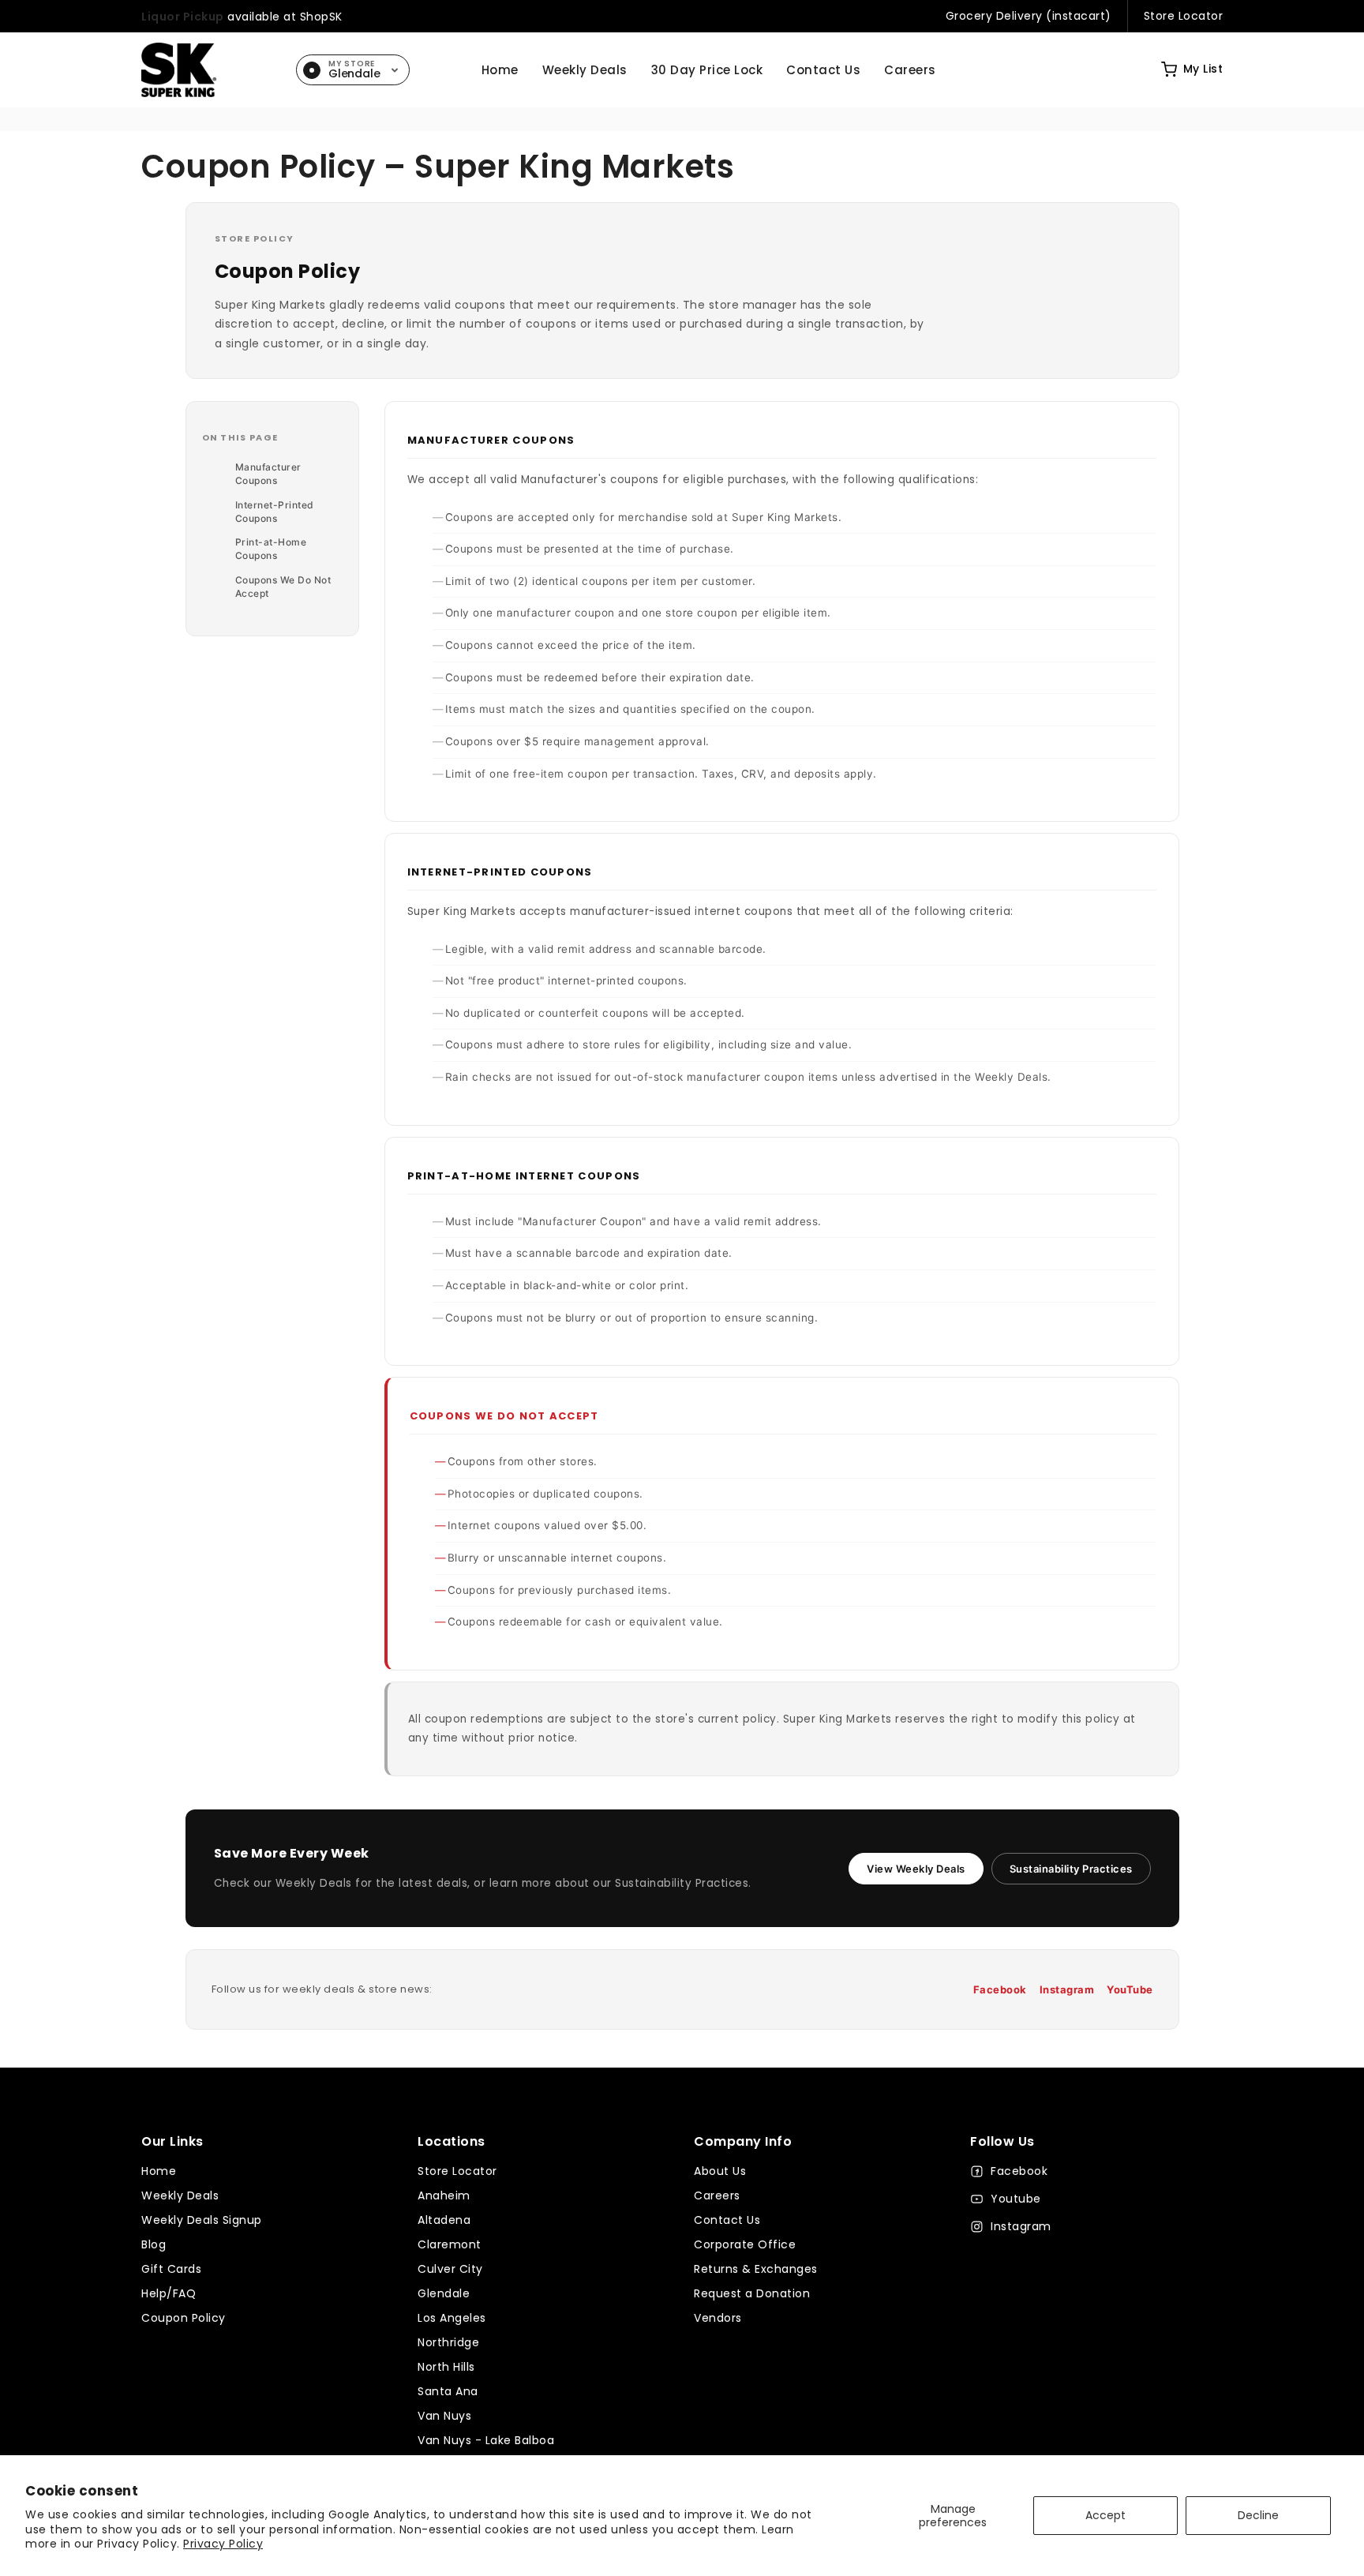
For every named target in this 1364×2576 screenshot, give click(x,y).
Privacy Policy (223, 2544)
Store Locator (1184, 16)
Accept (1105, 2515)
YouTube (1130, 1989)
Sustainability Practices (1071, 1869)
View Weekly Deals (916, 1869)
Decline (1258, 2515)
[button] (1192, 69)
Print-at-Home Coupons (271, 549)
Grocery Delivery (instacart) (1029, 16)
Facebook (1000, 1989)
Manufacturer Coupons (268, 474)
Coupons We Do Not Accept (283, 587)
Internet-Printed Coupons (275, 512)
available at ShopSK (242, 17)
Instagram (1067, 1989)
